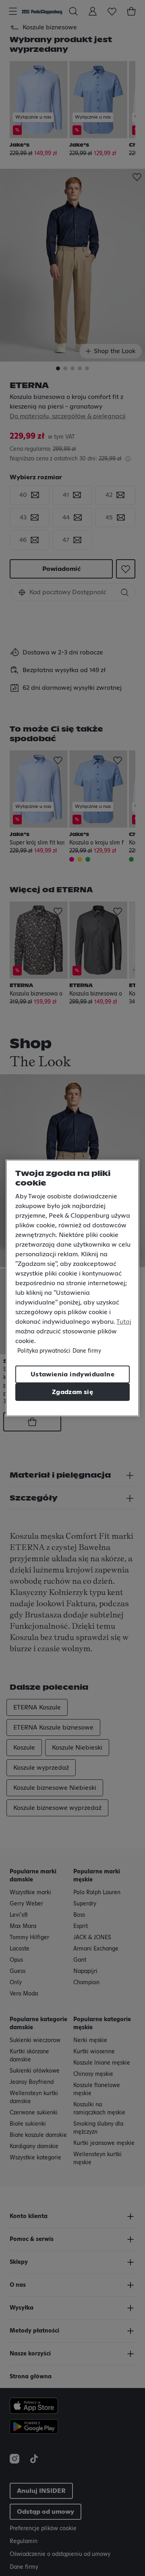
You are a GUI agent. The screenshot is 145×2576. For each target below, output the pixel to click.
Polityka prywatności (44, 1351)
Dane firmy (87, 1351)
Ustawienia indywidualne (72, 1374)
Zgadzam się (72, 1392)
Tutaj (124, 1322)
